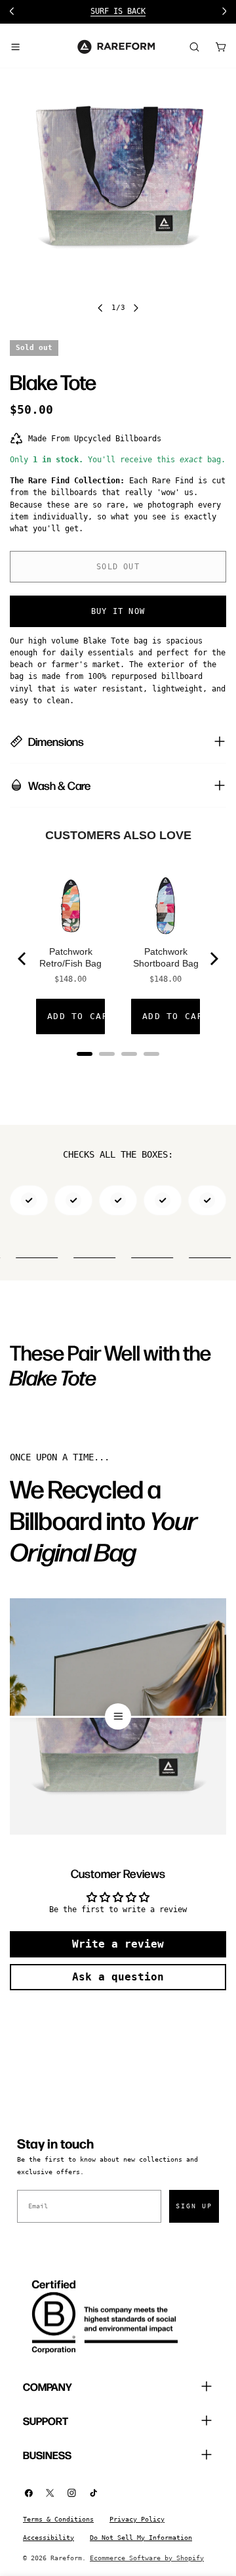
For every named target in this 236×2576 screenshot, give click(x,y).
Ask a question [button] (118, 1977)
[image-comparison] (118, 1716)
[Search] (194, 47)
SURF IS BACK (118, 11)
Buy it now (118, 611)
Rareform (66, 2558)
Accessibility (49, 2538)
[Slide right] (136, 308)
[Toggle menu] (15, 47)
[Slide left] (100, 308)
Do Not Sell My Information (141, 2538)
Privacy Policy (137, 2519)
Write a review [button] (118, 1944)
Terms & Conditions (58, 2519)
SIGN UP (194, 2206)
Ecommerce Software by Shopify (147, 2558)
